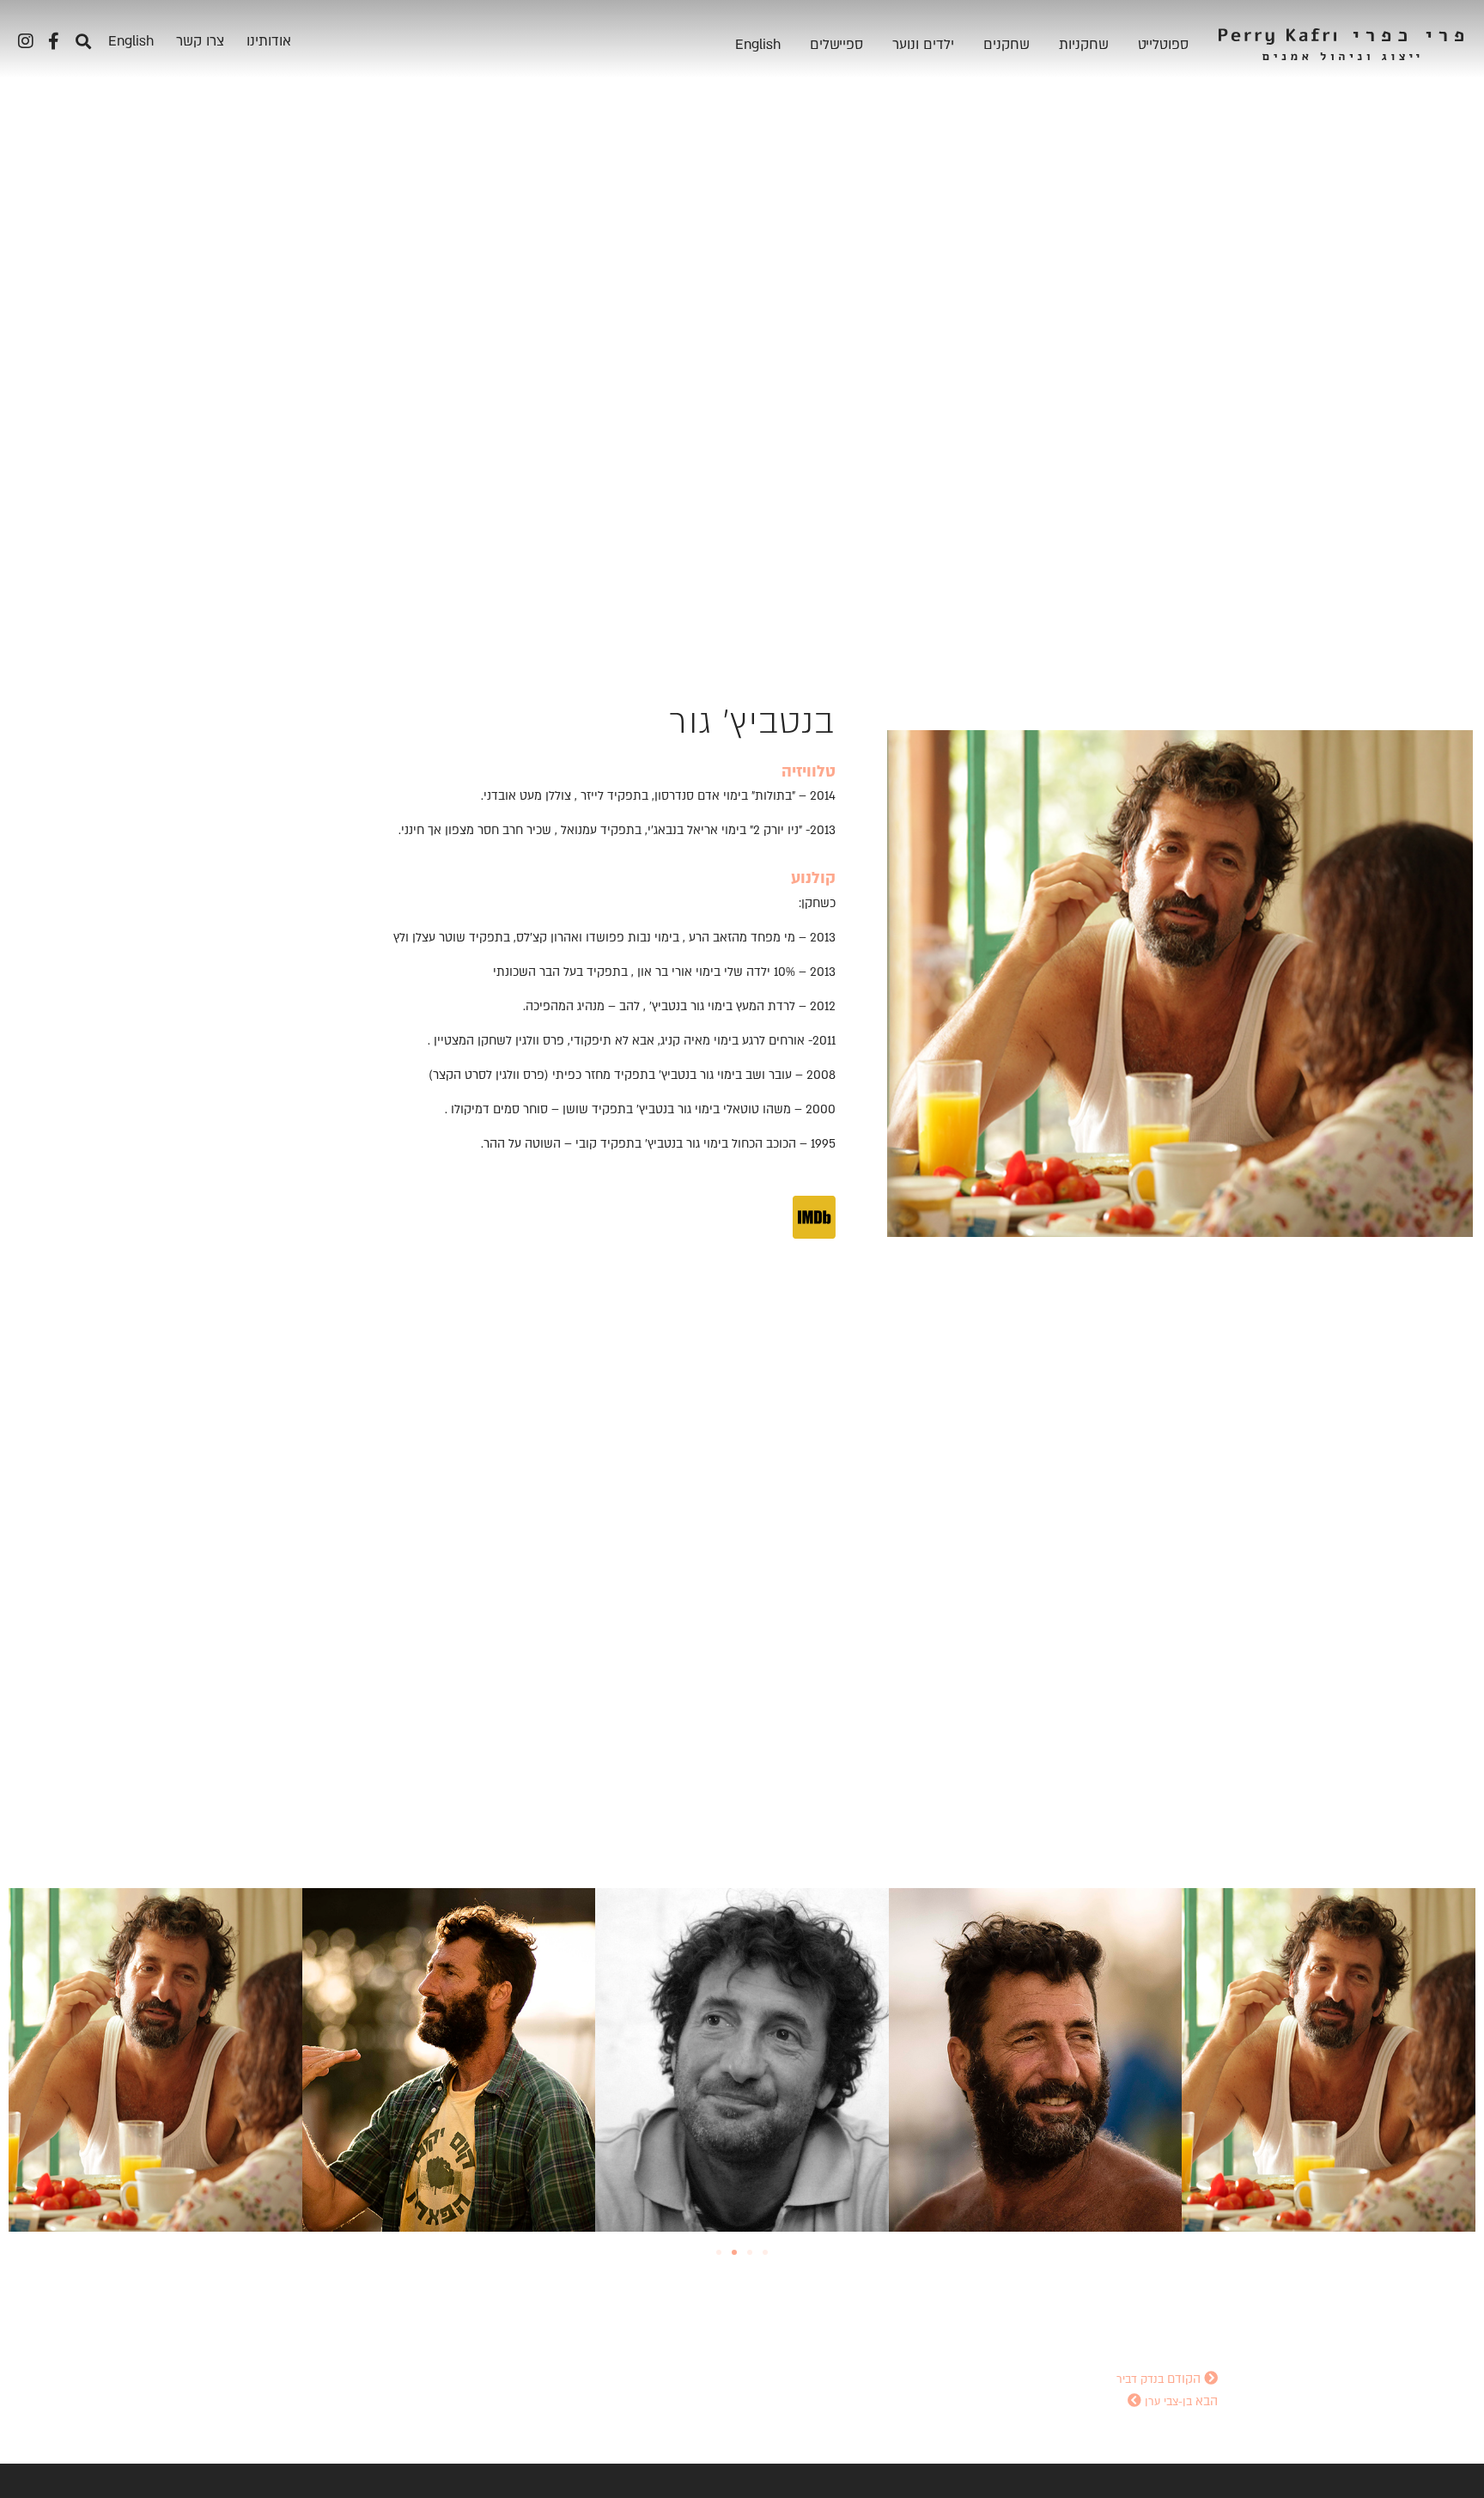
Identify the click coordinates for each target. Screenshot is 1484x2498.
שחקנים (1007, 45)
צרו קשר (200, 41)
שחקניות (1084, 45)
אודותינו (269, 41)
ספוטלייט (1163, 45)
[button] (83, 41)
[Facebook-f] (53, 41)
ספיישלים (836, 45)
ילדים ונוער (923, 45)
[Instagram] (26, 41)
